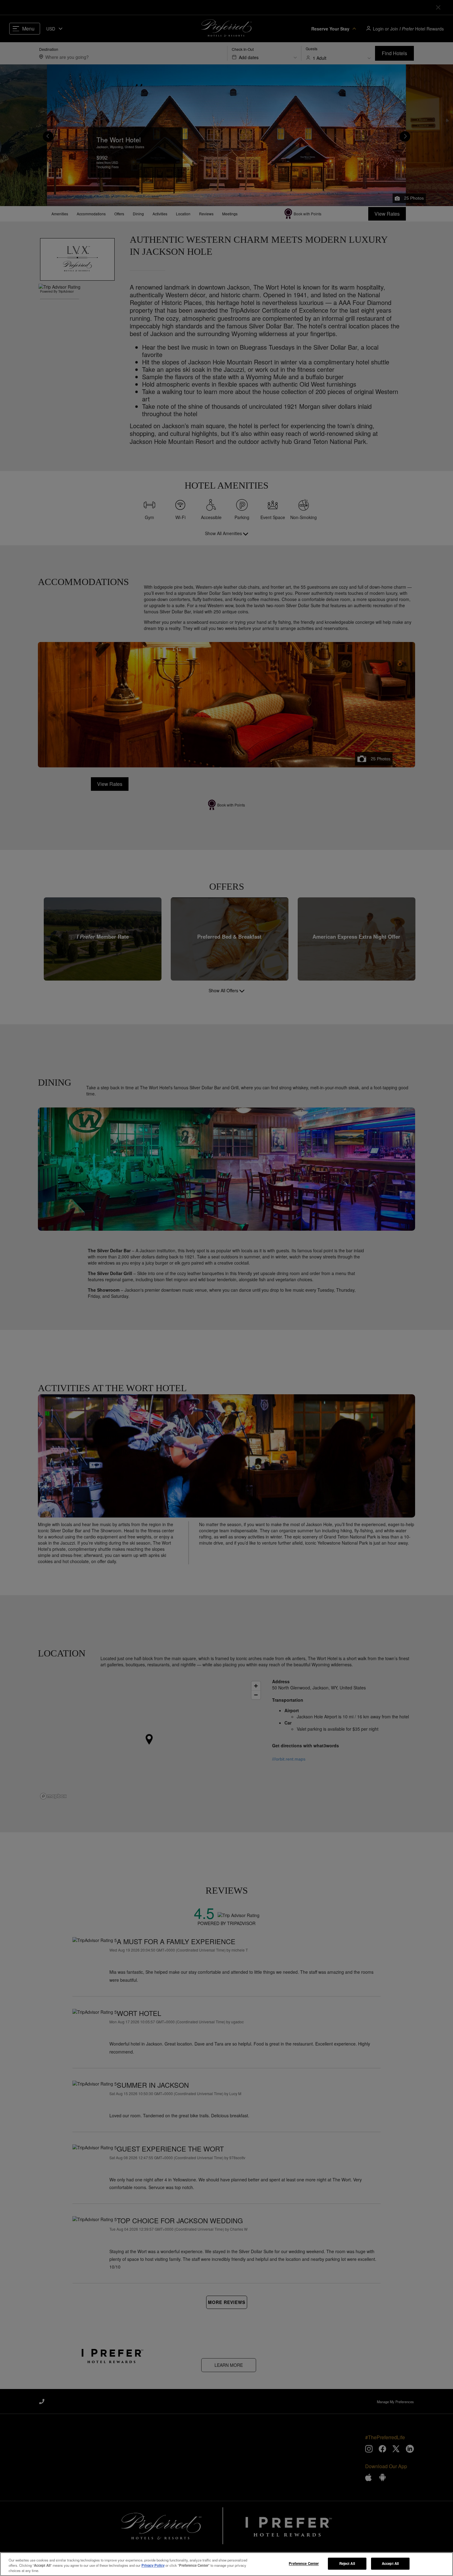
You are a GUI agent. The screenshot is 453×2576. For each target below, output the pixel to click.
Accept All (390, 2563)
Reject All (347, 2563)
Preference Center (304, 2563)
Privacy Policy (153, 2565)
